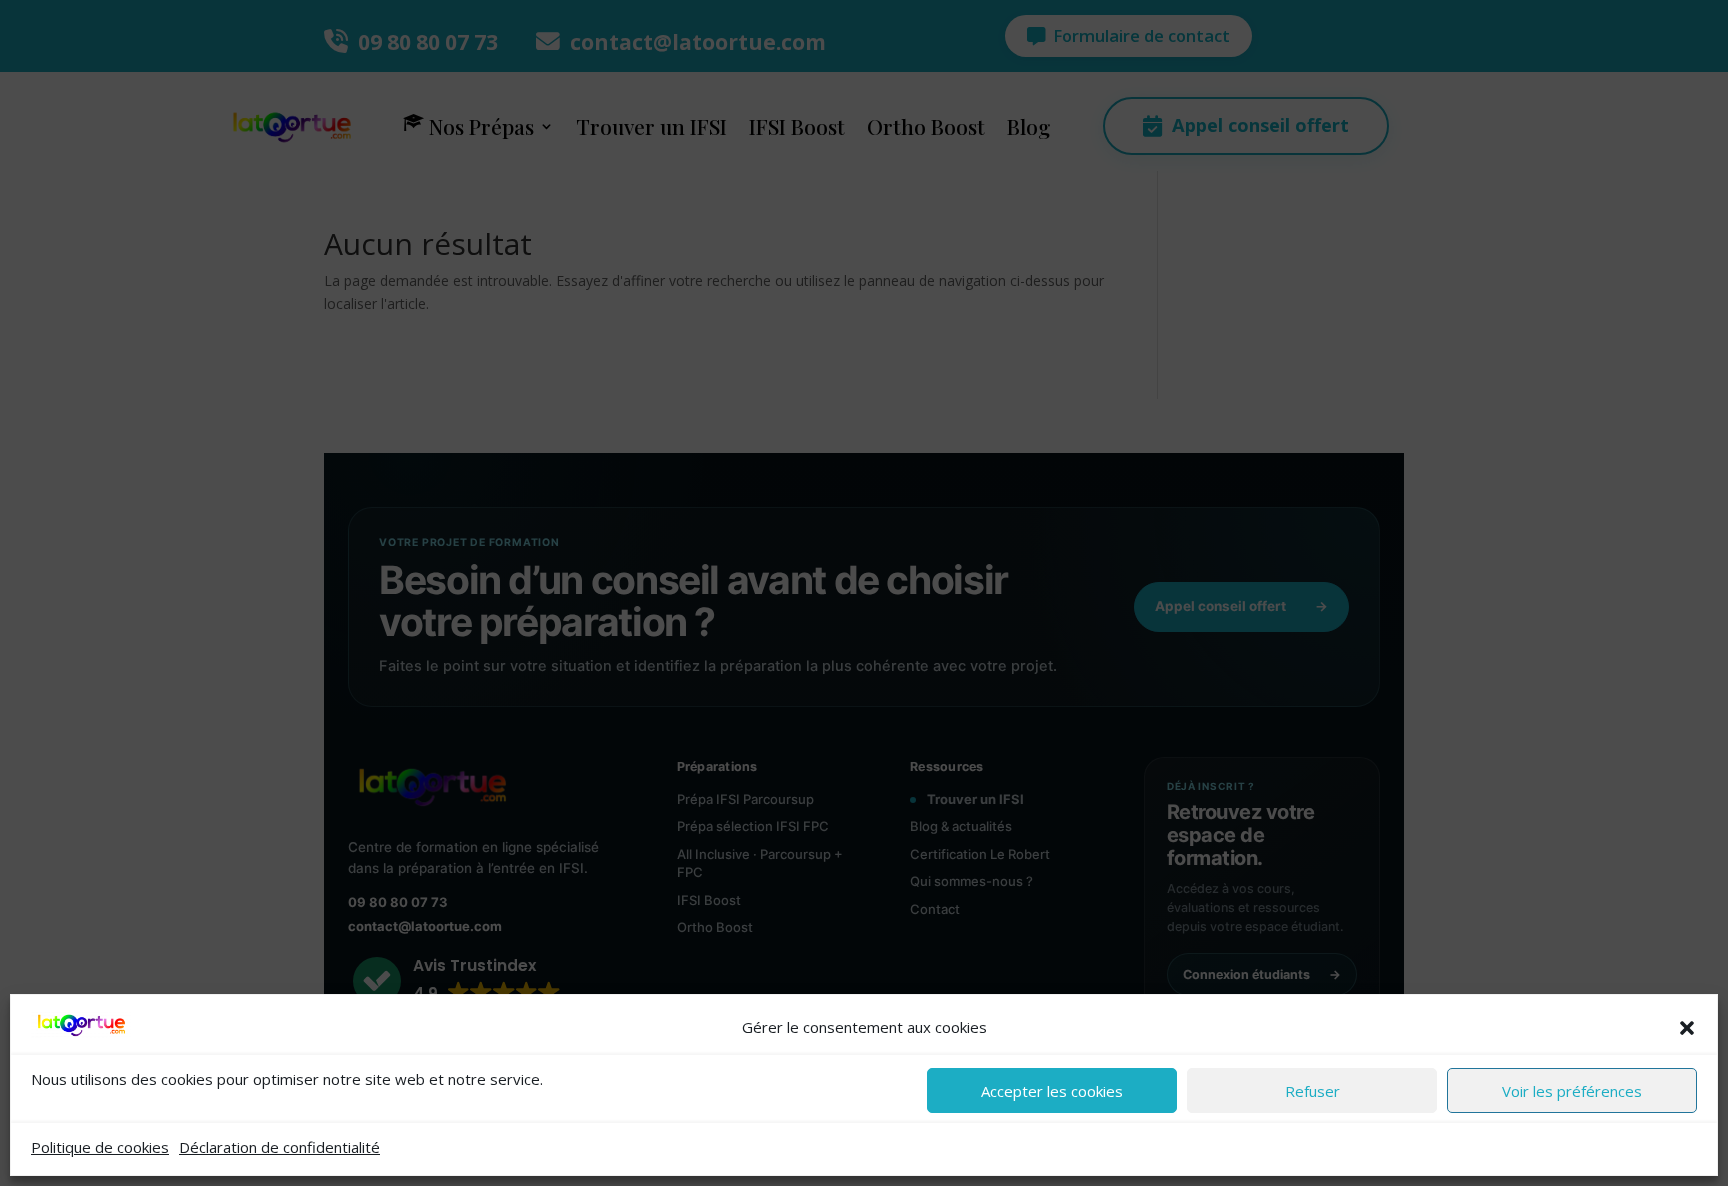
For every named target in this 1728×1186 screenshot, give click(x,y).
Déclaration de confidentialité (279, 1147)
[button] (1687, 1028)
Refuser (1312, 1091)
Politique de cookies (100, 1147)
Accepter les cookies (1052, 1091)
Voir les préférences (1572, 1091)
